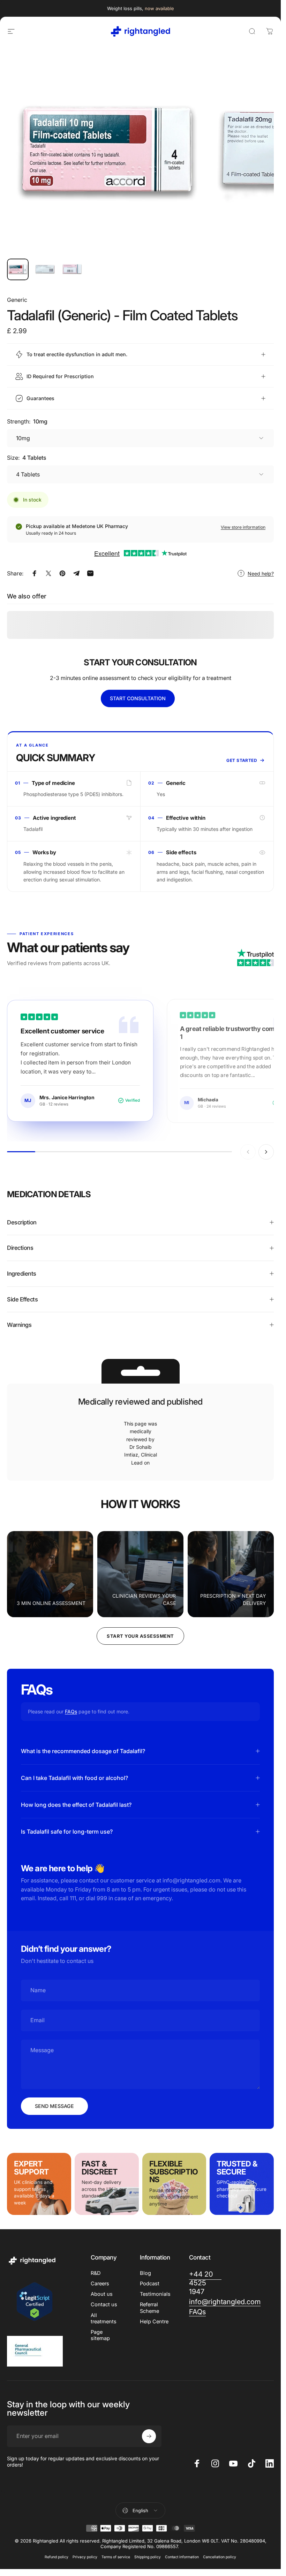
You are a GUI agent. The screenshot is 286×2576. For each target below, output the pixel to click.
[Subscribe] (149, 2436)
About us (102, 2294)
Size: (27, 458)
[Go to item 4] (72, 269)
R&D (96, 2273)
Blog (145, 2273)
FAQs (71, 1711)
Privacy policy (85, 2557)
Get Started (242, 760)
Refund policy (57, 2557)
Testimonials (155, 2294)
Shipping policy (148, 2557)
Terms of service (116, 2557)
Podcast (150, 2284)
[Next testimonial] (266, 1152)
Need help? (261, 574)
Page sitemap (100, 2335)
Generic (17, 300)
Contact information (182, 2557)
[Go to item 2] (45, 269)
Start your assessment (140, 1636)
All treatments (104, 2318)
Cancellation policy (220, 2557)
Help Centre (154, 2322)
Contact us (104, 2304)
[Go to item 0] (18, 269)
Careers (100, 2284)
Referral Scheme (149, 2308)
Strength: (27, 421)
